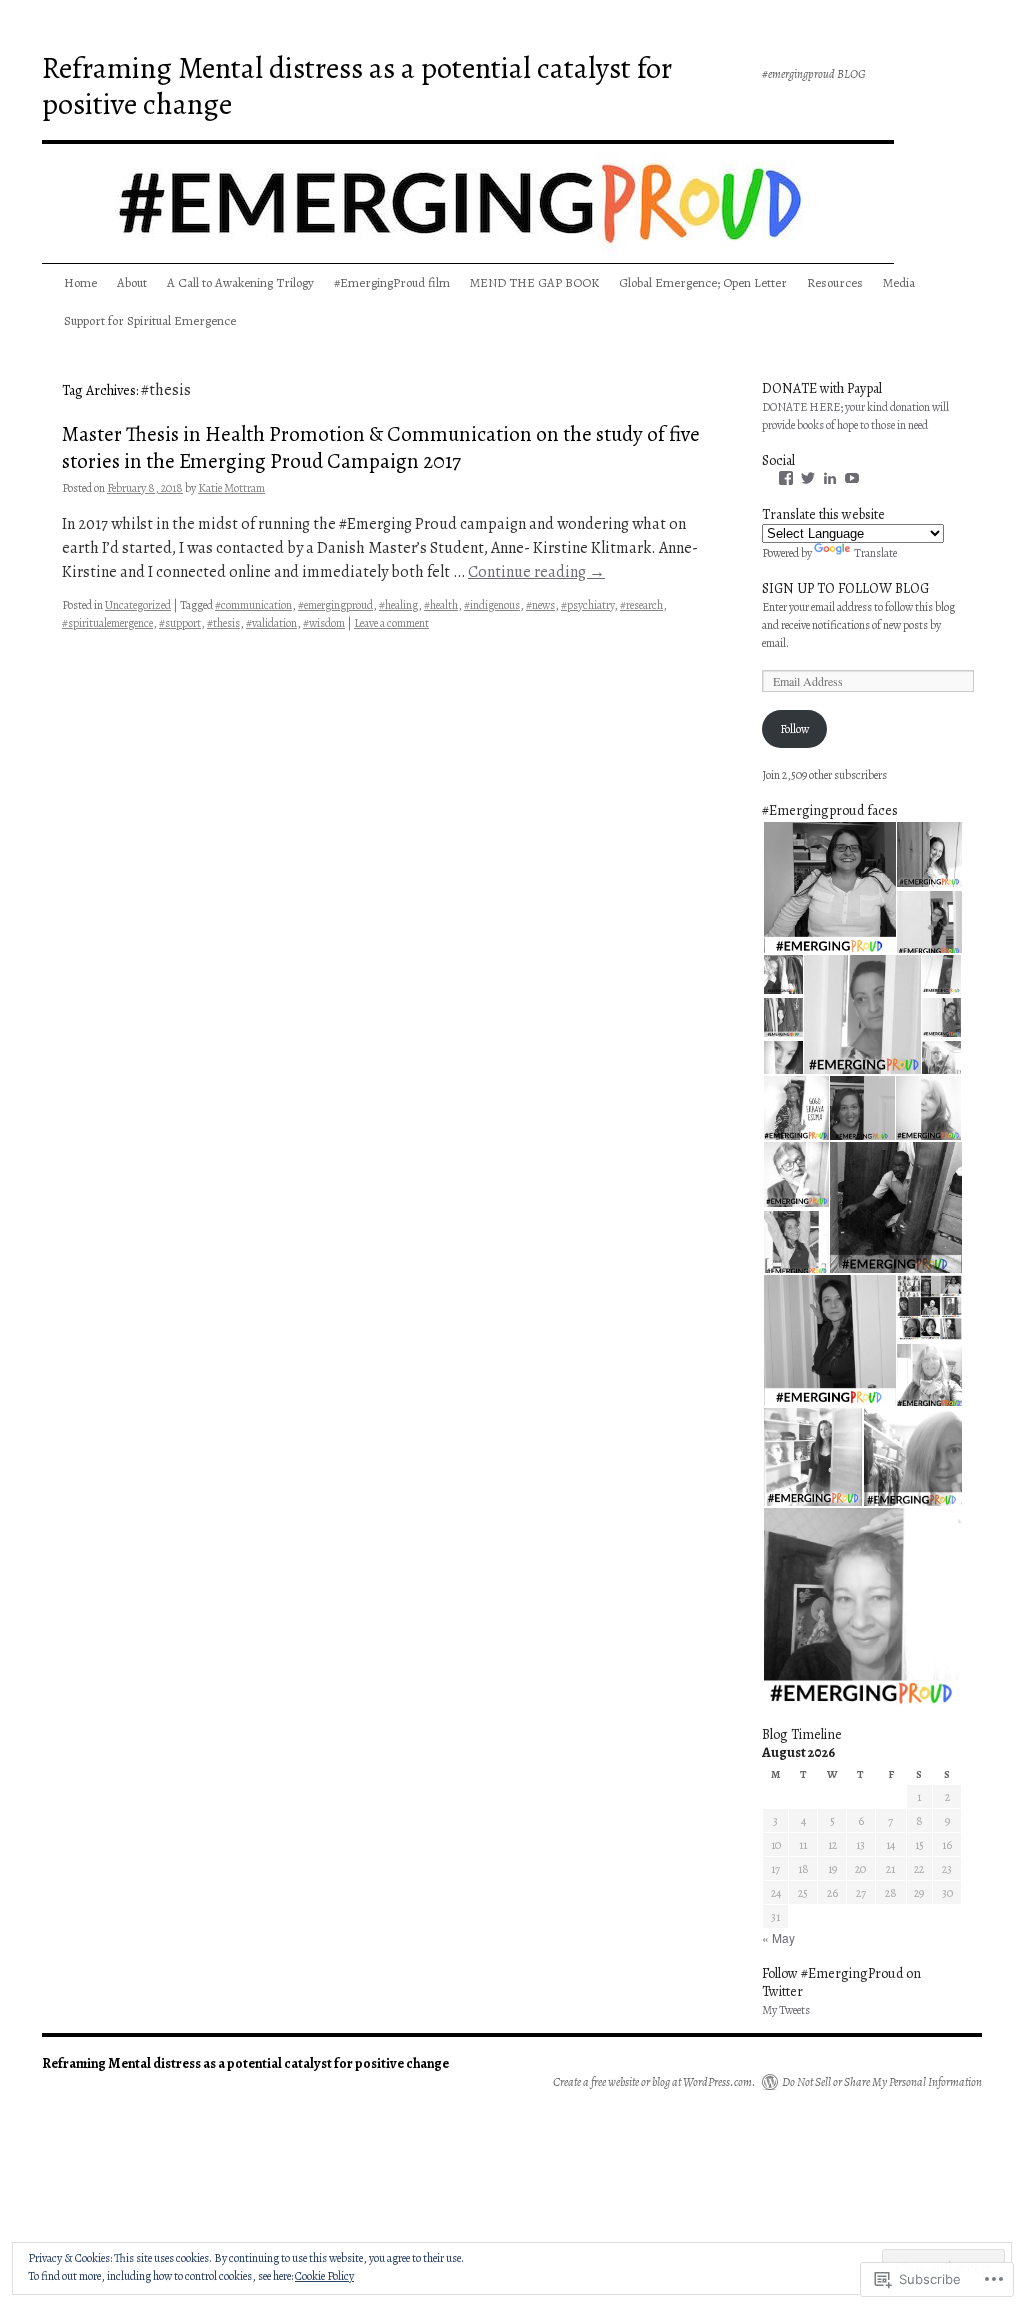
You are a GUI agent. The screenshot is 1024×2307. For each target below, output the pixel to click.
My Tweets (786, 2010)
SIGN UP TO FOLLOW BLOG (845, 588)
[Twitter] (808, 478)
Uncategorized (138, 605)
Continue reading (536, 572)
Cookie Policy (324, 2276)
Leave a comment (391, 623)
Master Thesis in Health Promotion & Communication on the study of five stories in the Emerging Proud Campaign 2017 (381, 447)
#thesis (223, 623)
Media (899, 282)
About (132, 282)
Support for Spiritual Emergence (150, 320)
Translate (875, 553)
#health (441, 605)
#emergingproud (335, 605)
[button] (828, 888)
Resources (835, 282)
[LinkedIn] (830, 478)
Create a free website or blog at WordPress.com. (654, 2082)
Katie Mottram (231, 488)
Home (80, 282)
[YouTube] (852, 478)
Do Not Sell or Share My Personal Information (882, 2082)
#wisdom (324, 623)
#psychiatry (587, 605)
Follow (794, 729)
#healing (398, 605)
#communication (253, 605)
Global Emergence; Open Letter (703, 282)
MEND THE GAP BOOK (534, 282)
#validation (271, 623)
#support (180, 623)
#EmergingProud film (392, 282)
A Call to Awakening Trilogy (240, 282)
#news (540, 605)
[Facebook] (786, 478)
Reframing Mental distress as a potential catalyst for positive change (357, 86)
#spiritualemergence (107, 623)
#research (641, 605)
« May (778, 1937)
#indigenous (492, 605)
